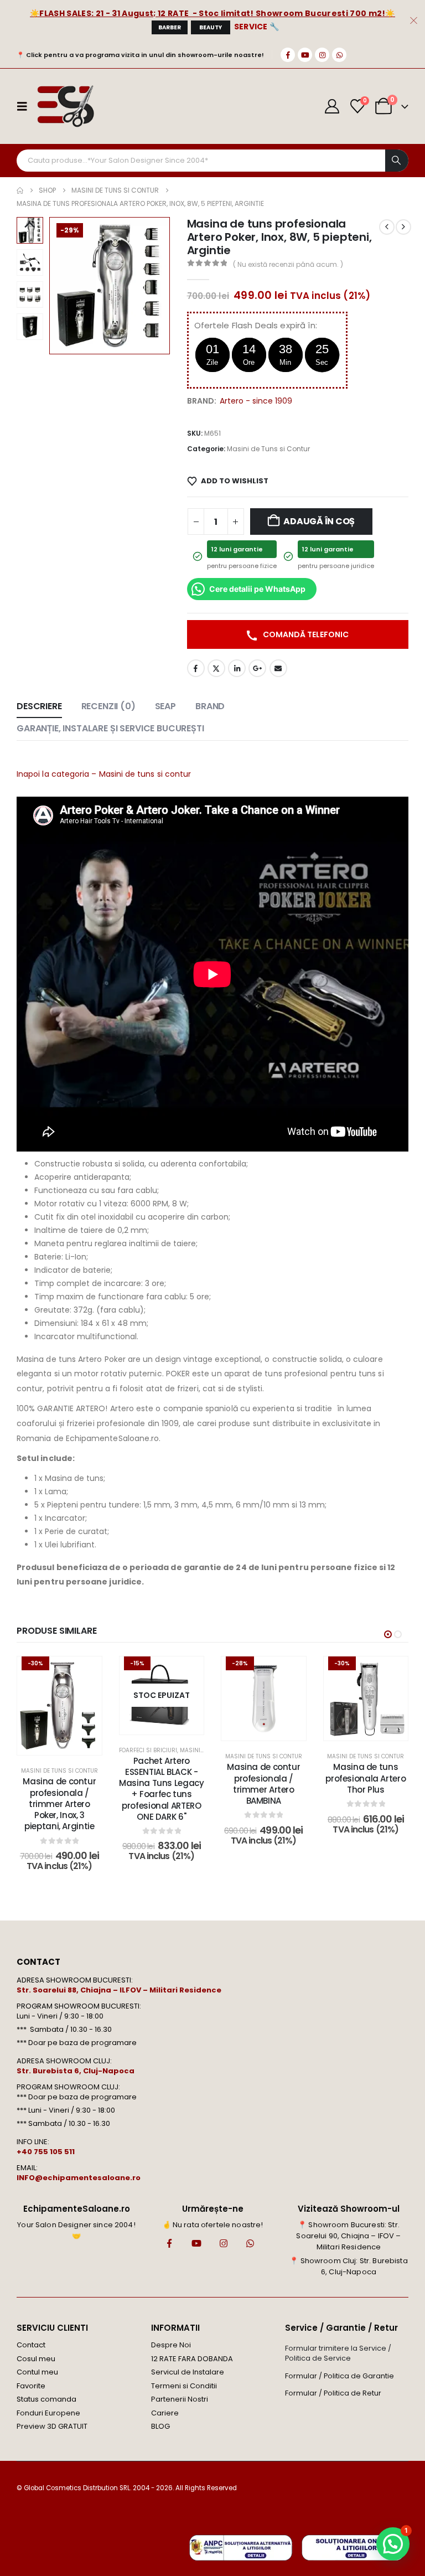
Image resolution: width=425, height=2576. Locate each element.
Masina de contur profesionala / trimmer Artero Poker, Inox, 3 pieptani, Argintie (59, 1804)
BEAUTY (211, 27)
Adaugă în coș (319, 521)
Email (278, 668)
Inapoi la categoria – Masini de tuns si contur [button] (104, 774)
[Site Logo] (65, 106)
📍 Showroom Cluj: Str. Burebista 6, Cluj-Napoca (348, 2266)
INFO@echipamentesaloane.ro (79, 2178)
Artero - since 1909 (256, 401)
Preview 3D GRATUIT (52, 2426)
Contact (31, 2345)
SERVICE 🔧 (257, 27)
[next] (403, 227)
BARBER (170, 27)
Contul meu (37, 2372)
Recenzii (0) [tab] (108, 706)
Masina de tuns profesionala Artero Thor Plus (366, 1778)
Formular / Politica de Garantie (340, 2376)
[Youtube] (305, 55)
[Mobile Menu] (25, 106)
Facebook (196, 668)
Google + (257, 668)
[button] (63, 286)
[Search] (397, 161)
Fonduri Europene (48, 2413)
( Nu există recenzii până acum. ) (288, 264)
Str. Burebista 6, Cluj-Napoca (76, 2071)
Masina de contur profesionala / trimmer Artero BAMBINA (263, 1784)
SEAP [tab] (165, 706)
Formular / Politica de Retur (333, 2393)
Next (30, 332)
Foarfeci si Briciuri (148, 1750)
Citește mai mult (169, 1723)
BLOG (160, 2426)
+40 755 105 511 (46, 2152)
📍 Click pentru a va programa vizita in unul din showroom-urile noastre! (140, 55)
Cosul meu (36, 2359)
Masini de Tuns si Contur (268, 449)
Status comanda (46, 2399)
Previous (30, 225)
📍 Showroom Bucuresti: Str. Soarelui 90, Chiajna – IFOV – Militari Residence (348, 2236)
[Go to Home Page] (20, 190)
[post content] (59, 1706)
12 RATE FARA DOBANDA (192, 2359)
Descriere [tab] (39, 706)
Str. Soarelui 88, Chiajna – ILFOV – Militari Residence (119, 1990)
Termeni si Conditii (184, 2386)
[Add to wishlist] (85, 1673)
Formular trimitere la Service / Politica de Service (338, 2353)
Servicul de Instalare (188, 2372)
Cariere (165, 2413)
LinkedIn (237, 668)
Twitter (216, 668)
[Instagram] (322, 55)
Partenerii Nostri (180, 2399)
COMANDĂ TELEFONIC (305, 634)
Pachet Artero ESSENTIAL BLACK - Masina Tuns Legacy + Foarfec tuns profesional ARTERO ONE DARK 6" (161, 1789)
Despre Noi (171, 2345)
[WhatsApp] (339, 55)
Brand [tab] (210, 706)
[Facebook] (288, 55)
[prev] (387, 227)
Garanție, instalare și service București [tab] (110, 728)
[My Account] (332, 106)
